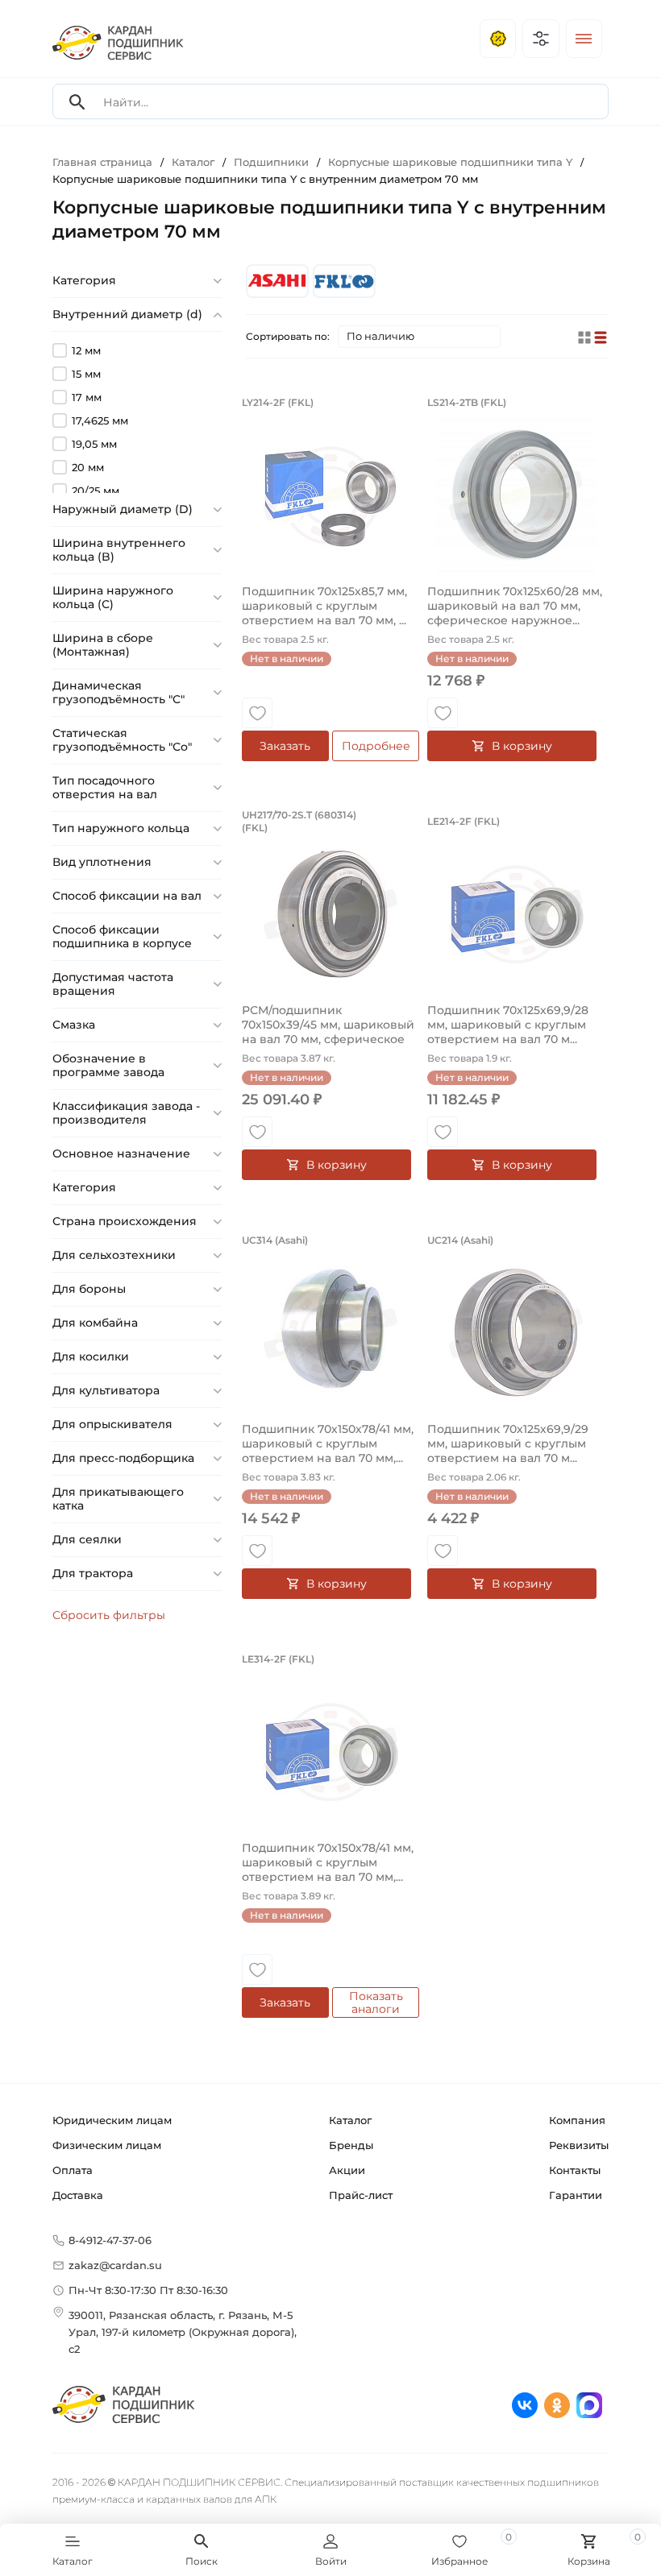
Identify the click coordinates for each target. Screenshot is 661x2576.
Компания (577, 2120)
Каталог (350, 2120)
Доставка (78, 2195)
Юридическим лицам (112, 2120)
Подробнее (376, 746)
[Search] (77, 102)
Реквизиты (579, 2145)
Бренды (351, 2145)
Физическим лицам (107, 2145)
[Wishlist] (257, 713)
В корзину (522, 746)
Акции (347, 2170)
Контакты (575, 2170)
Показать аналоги (376, 2002)
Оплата (73, 2170)
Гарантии (576, 2195)
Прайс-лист (361, 2195)
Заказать (285, 746)
